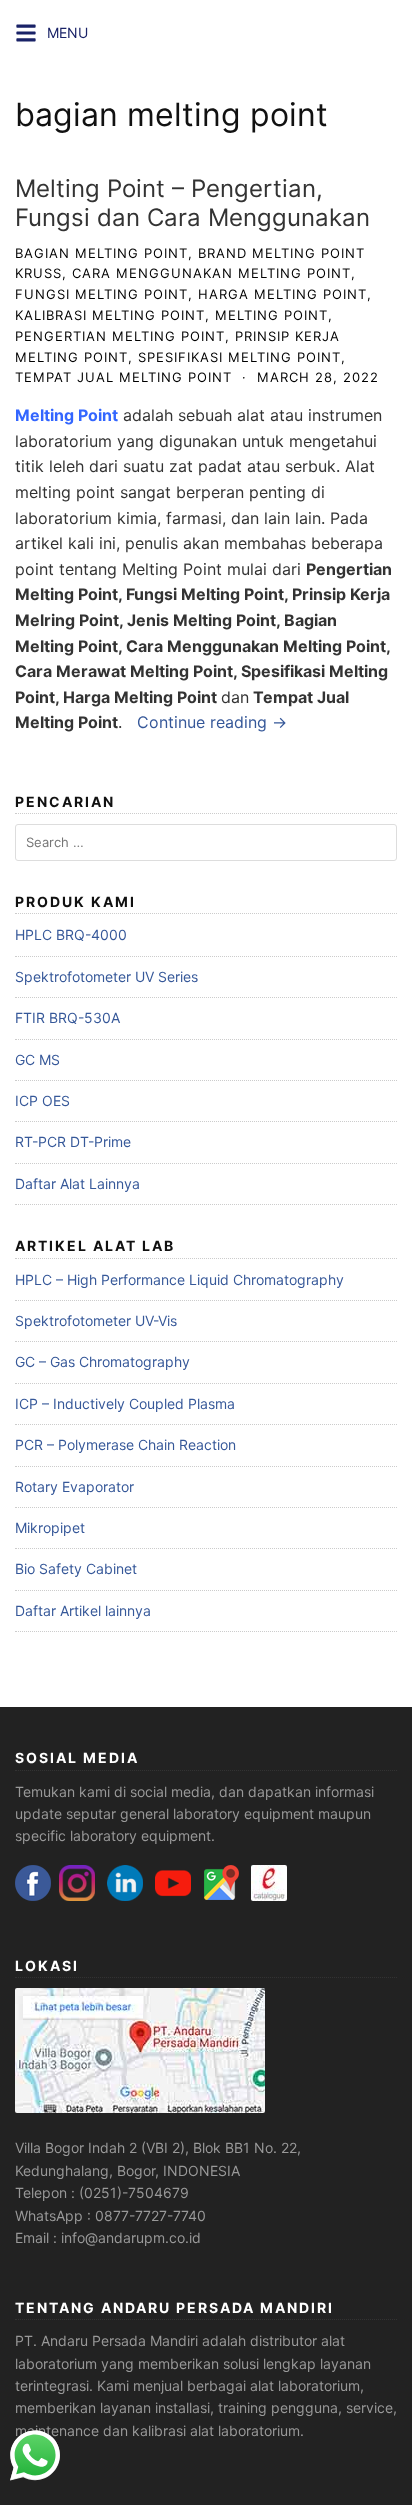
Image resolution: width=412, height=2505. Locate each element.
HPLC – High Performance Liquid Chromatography (179, 1279)
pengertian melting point (120, 336)
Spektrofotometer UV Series (106, 976)
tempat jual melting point (123, 377)
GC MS (37, 1059)
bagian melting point (101, 253)
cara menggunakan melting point (211, 273)
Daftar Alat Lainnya (77, 1183)
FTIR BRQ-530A (67, 1017)
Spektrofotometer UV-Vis (96, 1320)
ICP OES (42, 1100)
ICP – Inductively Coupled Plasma (125, 1403)
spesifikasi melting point (239, 357)
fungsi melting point (101, 294)
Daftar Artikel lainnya (83, 1610)
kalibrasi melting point (110, 315)
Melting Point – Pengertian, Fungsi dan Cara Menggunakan (192, 203)
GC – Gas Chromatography (102, 1361)
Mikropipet (50, 1527)
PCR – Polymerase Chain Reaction (125, 1444)
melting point (271, 315)
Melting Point (66, 415)
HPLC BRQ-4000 (71, 934)
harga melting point (282, 294)
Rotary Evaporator (74, 1486)
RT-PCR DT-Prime (73, 1141)
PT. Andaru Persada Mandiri (106, 2340)
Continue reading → (212, 722)
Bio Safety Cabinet (76, 1568)
